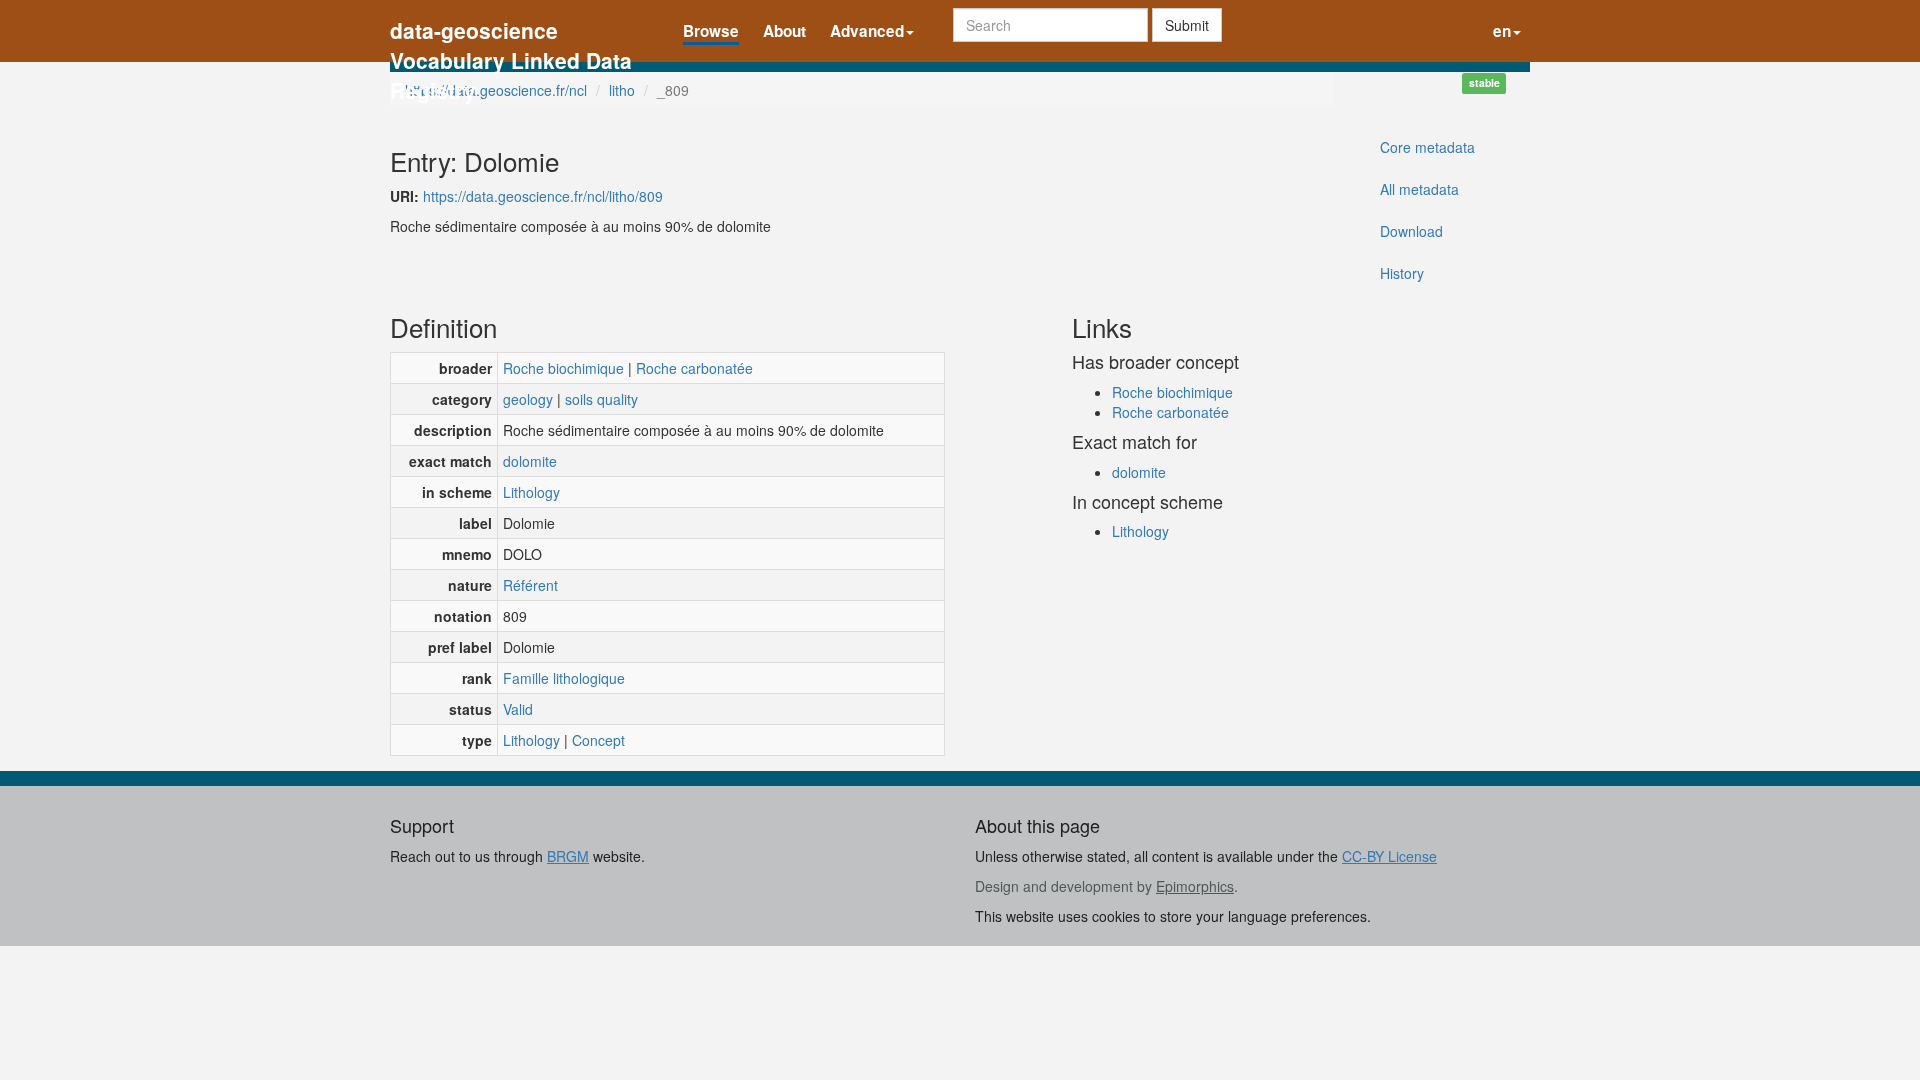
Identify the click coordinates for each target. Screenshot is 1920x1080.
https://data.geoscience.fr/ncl (496, 90)
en (1502, 31)
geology (528, 399)
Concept (598, 740)
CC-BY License (1389, 856)
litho (622, 90)
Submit (1187, 25)
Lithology (531, 492)
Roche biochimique (563, 368)
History (1402, 273)
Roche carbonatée (694, 368)
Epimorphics (1195, 886)
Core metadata (1427, 147)
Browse (711, 31)
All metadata (1419, 189)
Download (1411, 231)
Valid (518, 709)
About (784, 31)
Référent (530, 585)
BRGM (568, 856)
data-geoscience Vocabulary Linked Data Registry (511, 32)
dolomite (530, 461)
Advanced (867, 31)
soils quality (601, 399)
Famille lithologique (564, 678)
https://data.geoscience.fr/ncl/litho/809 (543, 196)
